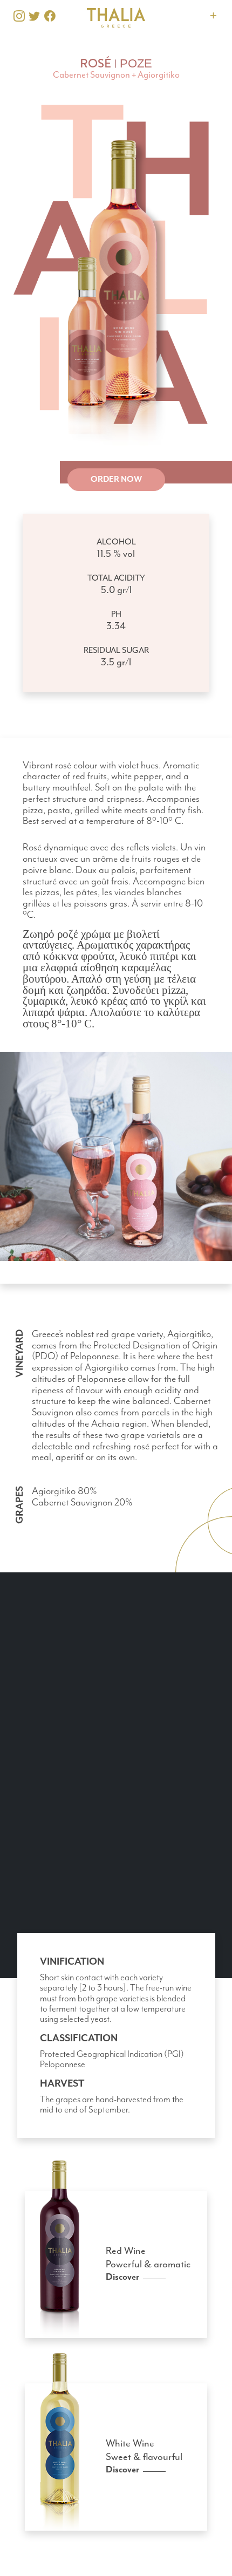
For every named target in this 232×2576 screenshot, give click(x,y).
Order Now (116, 479)
